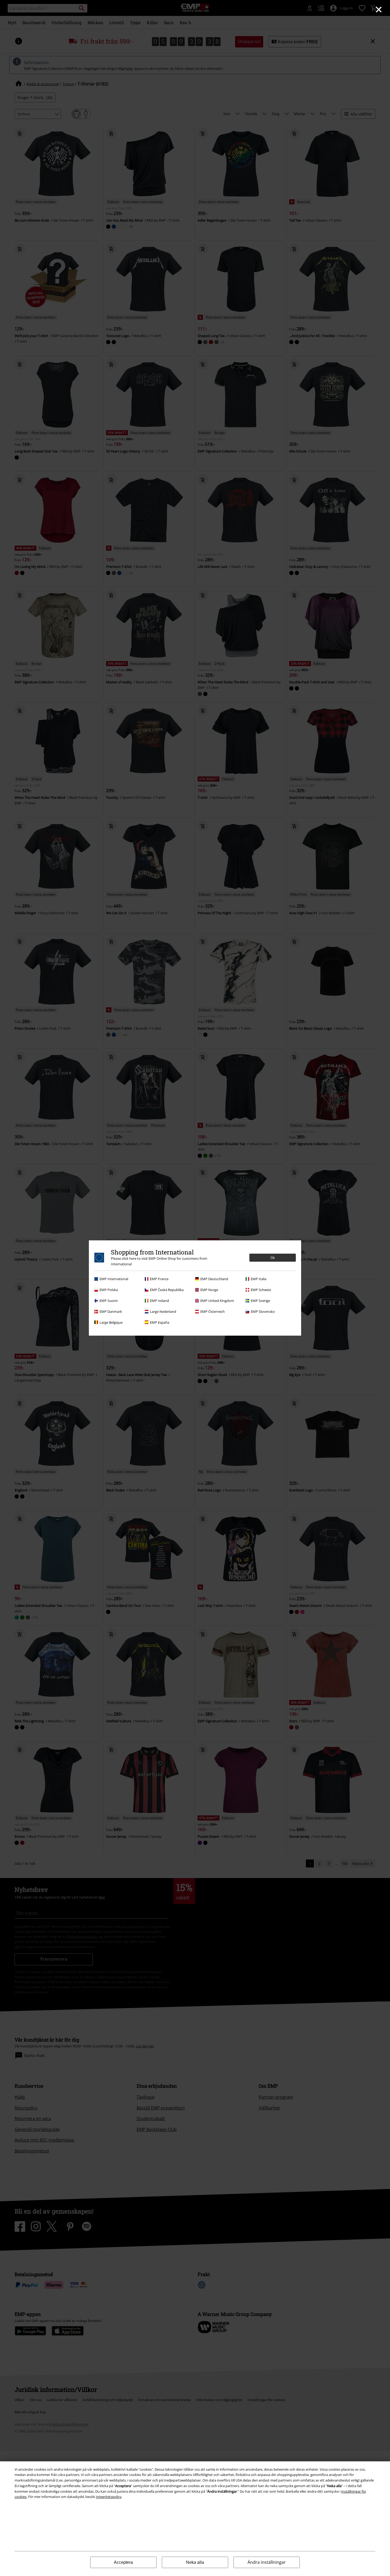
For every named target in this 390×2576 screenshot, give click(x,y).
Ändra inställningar (267, 2562)
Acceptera (123, 2562)
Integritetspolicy (109, 2497)
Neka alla (195, 2562)
